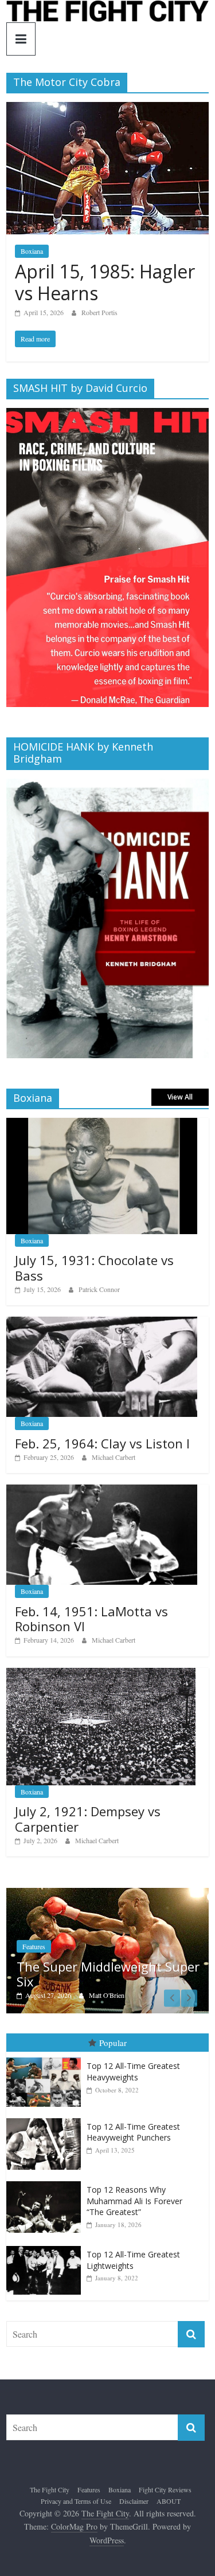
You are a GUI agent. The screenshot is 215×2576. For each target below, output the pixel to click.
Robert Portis (99, 312)
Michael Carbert (114, 1457)
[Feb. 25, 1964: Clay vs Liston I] (102, 1323)
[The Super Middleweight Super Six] (107, 1894)
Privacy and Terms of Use (76, 2501)
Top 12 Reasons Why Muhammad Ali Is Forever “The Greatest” (134, 2201)
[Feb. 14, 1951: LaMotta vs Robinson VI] (102, 1491)
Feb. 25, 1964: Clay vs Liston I (102, 1443)
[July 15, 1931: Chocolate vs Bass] (102, 1124)
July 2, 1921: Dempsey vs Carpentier (88, 1819)
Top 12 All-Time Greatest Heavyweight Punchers (133, 2132)
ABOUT (169, 2501)
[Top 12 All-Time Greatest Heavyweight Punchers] (46, 2118)
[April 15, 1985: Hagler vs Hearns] (107, 109)
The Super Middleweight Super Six (108, 1974)
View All (180, 1097)
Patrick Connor (99, 1289)
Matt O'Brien (107, 1995)
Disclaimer (134, 2501)
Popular (113, 2043)
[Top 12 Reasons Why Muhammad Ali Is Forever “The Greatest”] (46, 2182)
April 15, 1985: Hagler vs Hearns (105, 282)
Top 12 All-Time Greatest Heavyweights (133, 2072)
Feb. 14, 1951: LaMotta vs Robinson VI (91, 1619)
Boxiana (32, 251)
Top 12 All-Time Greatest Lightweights (133, 2260)
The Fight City (50, 2489)
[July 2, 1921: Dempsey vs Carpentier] (101, 1674)
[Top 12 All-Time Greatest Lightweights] (46, 2246)
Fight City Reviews (165, 2489)
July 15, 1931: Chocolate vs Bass (94, 1267)
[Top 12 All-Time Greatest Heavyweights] (46, 2058)
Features (34, 1946)
